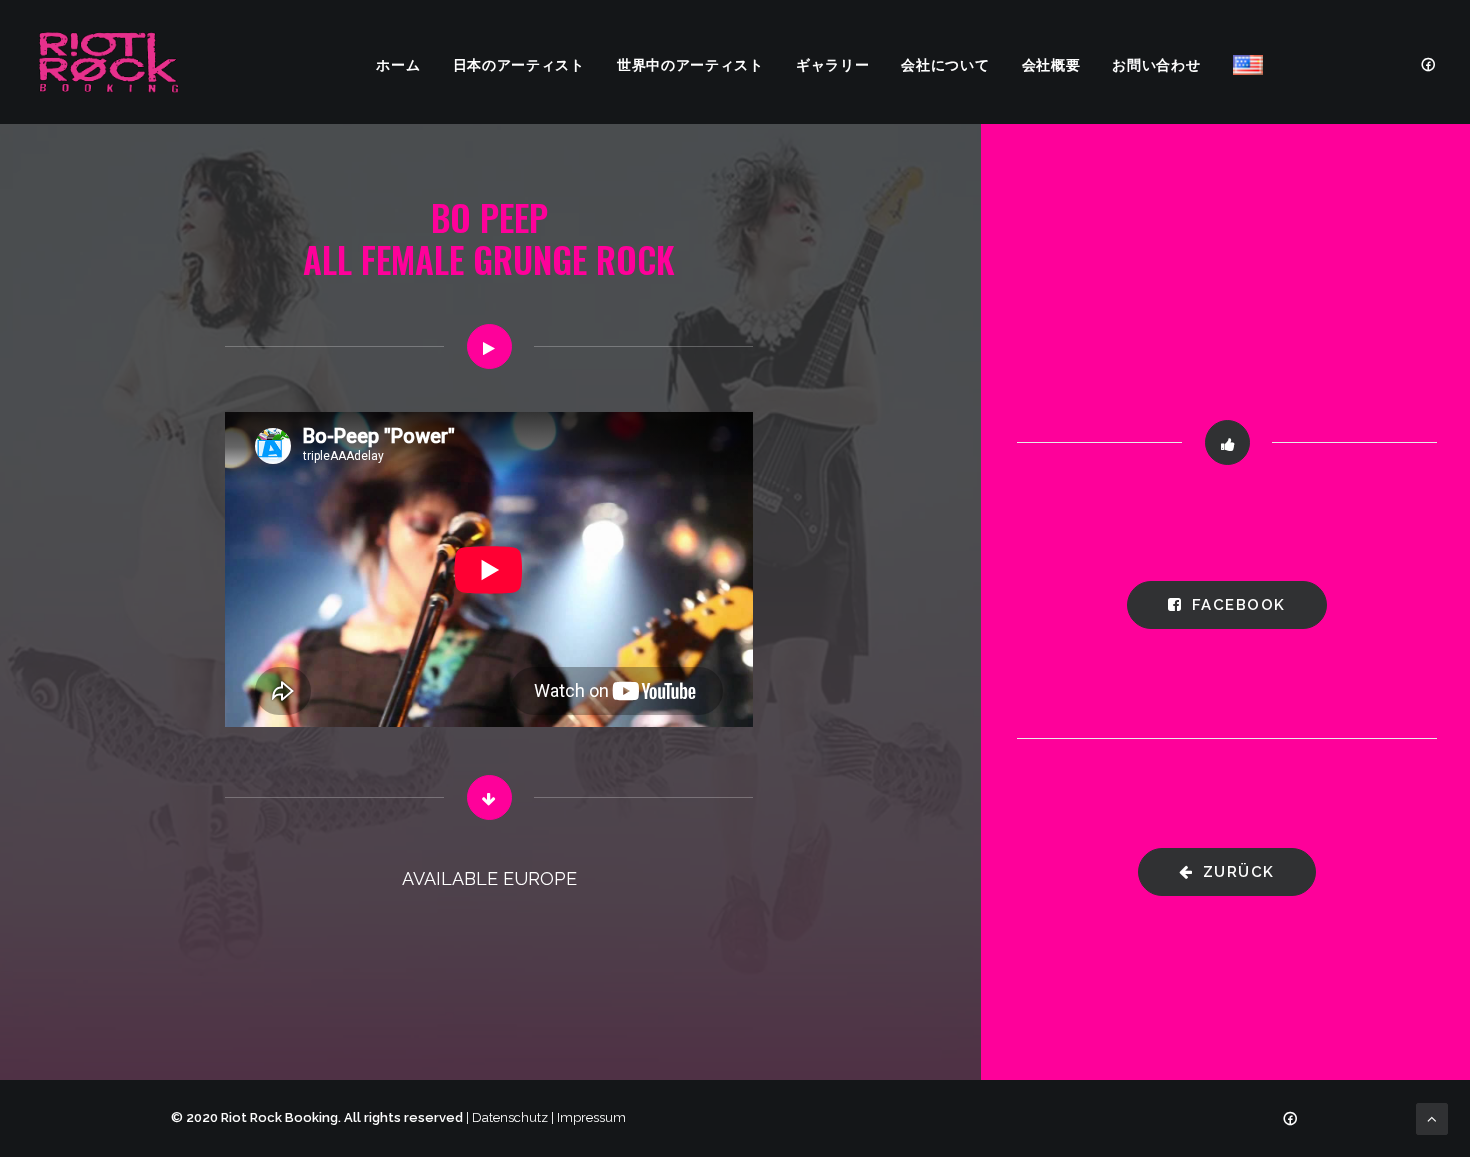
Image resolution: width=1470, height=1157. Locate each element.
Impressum (591, 1117)
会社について (945, 63)
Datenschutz (510, 1117)
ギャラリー (833, 63)
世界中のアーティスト (690, 63)
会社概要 (1051, 63)
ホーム (398, 63)
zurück (1239, 872)
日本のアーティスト (519, 63)
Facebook (1239, 605)
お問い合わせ (1156, 63)
